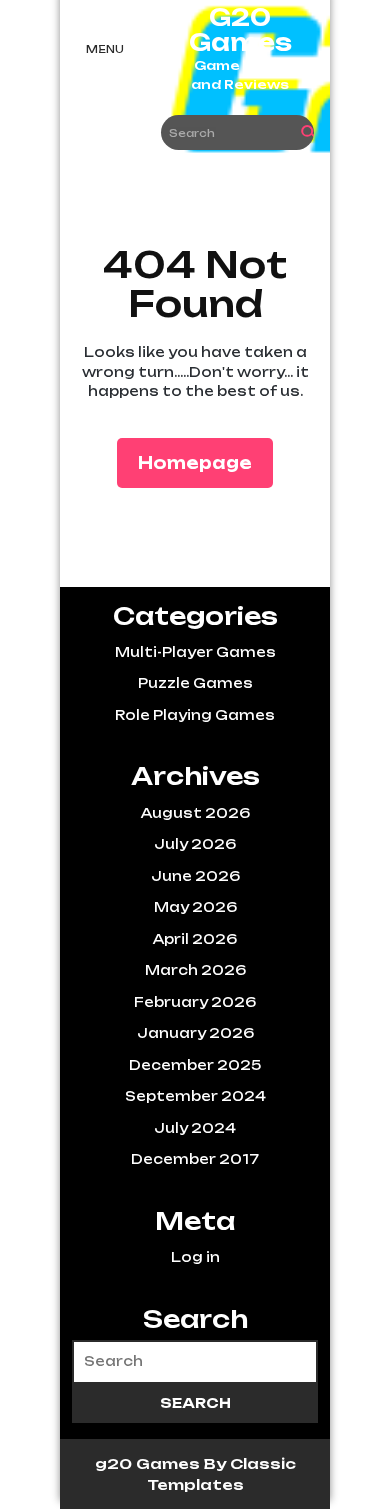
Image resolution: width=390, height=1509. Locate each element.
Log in (195, 1257)
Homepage (203, 462)
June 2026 (195, 876)
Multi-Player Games (195, 652)
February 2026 (195, 1002)
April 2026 (195, 939)
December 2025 (195, 1065)
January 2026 (195, 1033)
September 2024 (195, 1096)
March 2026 (195, 970)
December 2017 (195, 1159)
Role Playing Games (195, 715)
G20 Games (240, 30)
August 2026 (195, 813)
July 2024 (195, 1128)
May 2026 (195, 907)
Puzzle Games (195, 683)
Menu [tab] (105, 49)
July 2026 (195, 844)
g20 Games (149, 1463)
